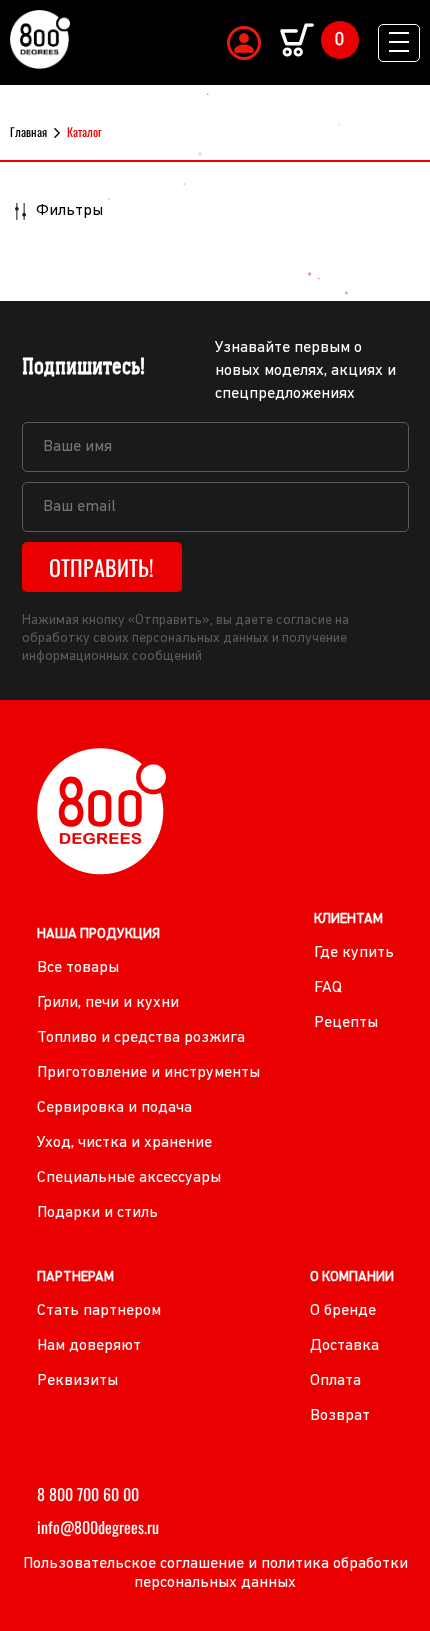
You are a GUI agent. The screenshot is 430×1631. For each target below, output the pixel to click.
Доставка (344, 1346)
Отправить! (101, 567)
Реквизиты (77, 1381)
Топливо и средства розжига (141, 1038)
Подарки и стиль (97, 1213)
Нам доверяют (89, 1346)
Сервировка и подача (114, 1108)
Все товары (78, 968)
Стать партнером (99, 1311)
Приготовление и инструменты (148, 1073)
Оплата (335, 1381)
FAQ (328, 988)
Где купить (354, 953)
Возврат (340, 1416)
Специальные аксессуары (129, 1178)
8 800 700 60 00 (88, 1494)
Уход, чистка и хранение (124, 1143)
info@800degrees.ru (98, 1527)
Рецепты (346, 1023)
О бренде (343, 1311)
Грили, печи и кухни (108, 1003)
